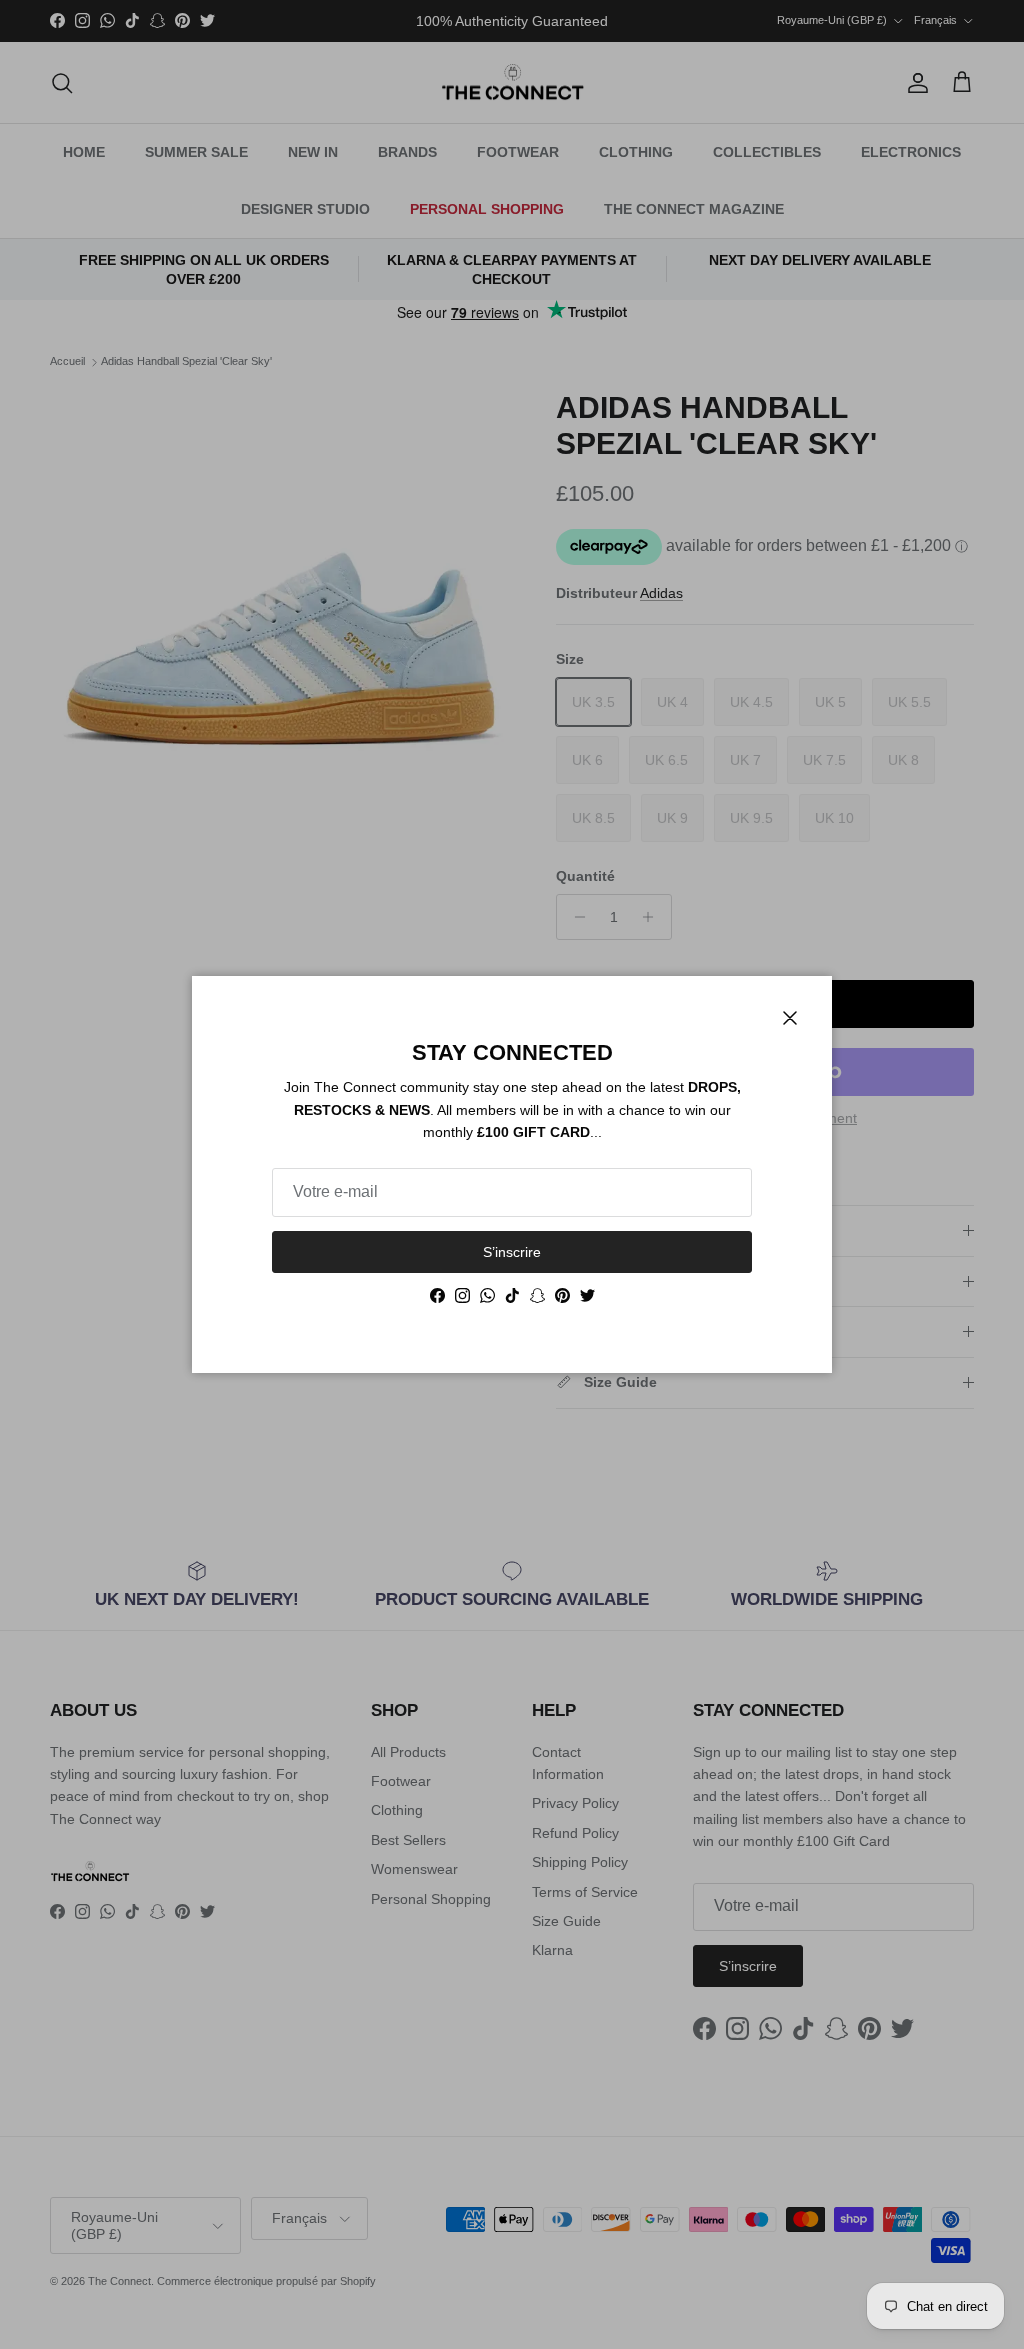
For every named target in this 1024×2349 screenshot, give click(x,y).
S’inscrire (512, 1252)
